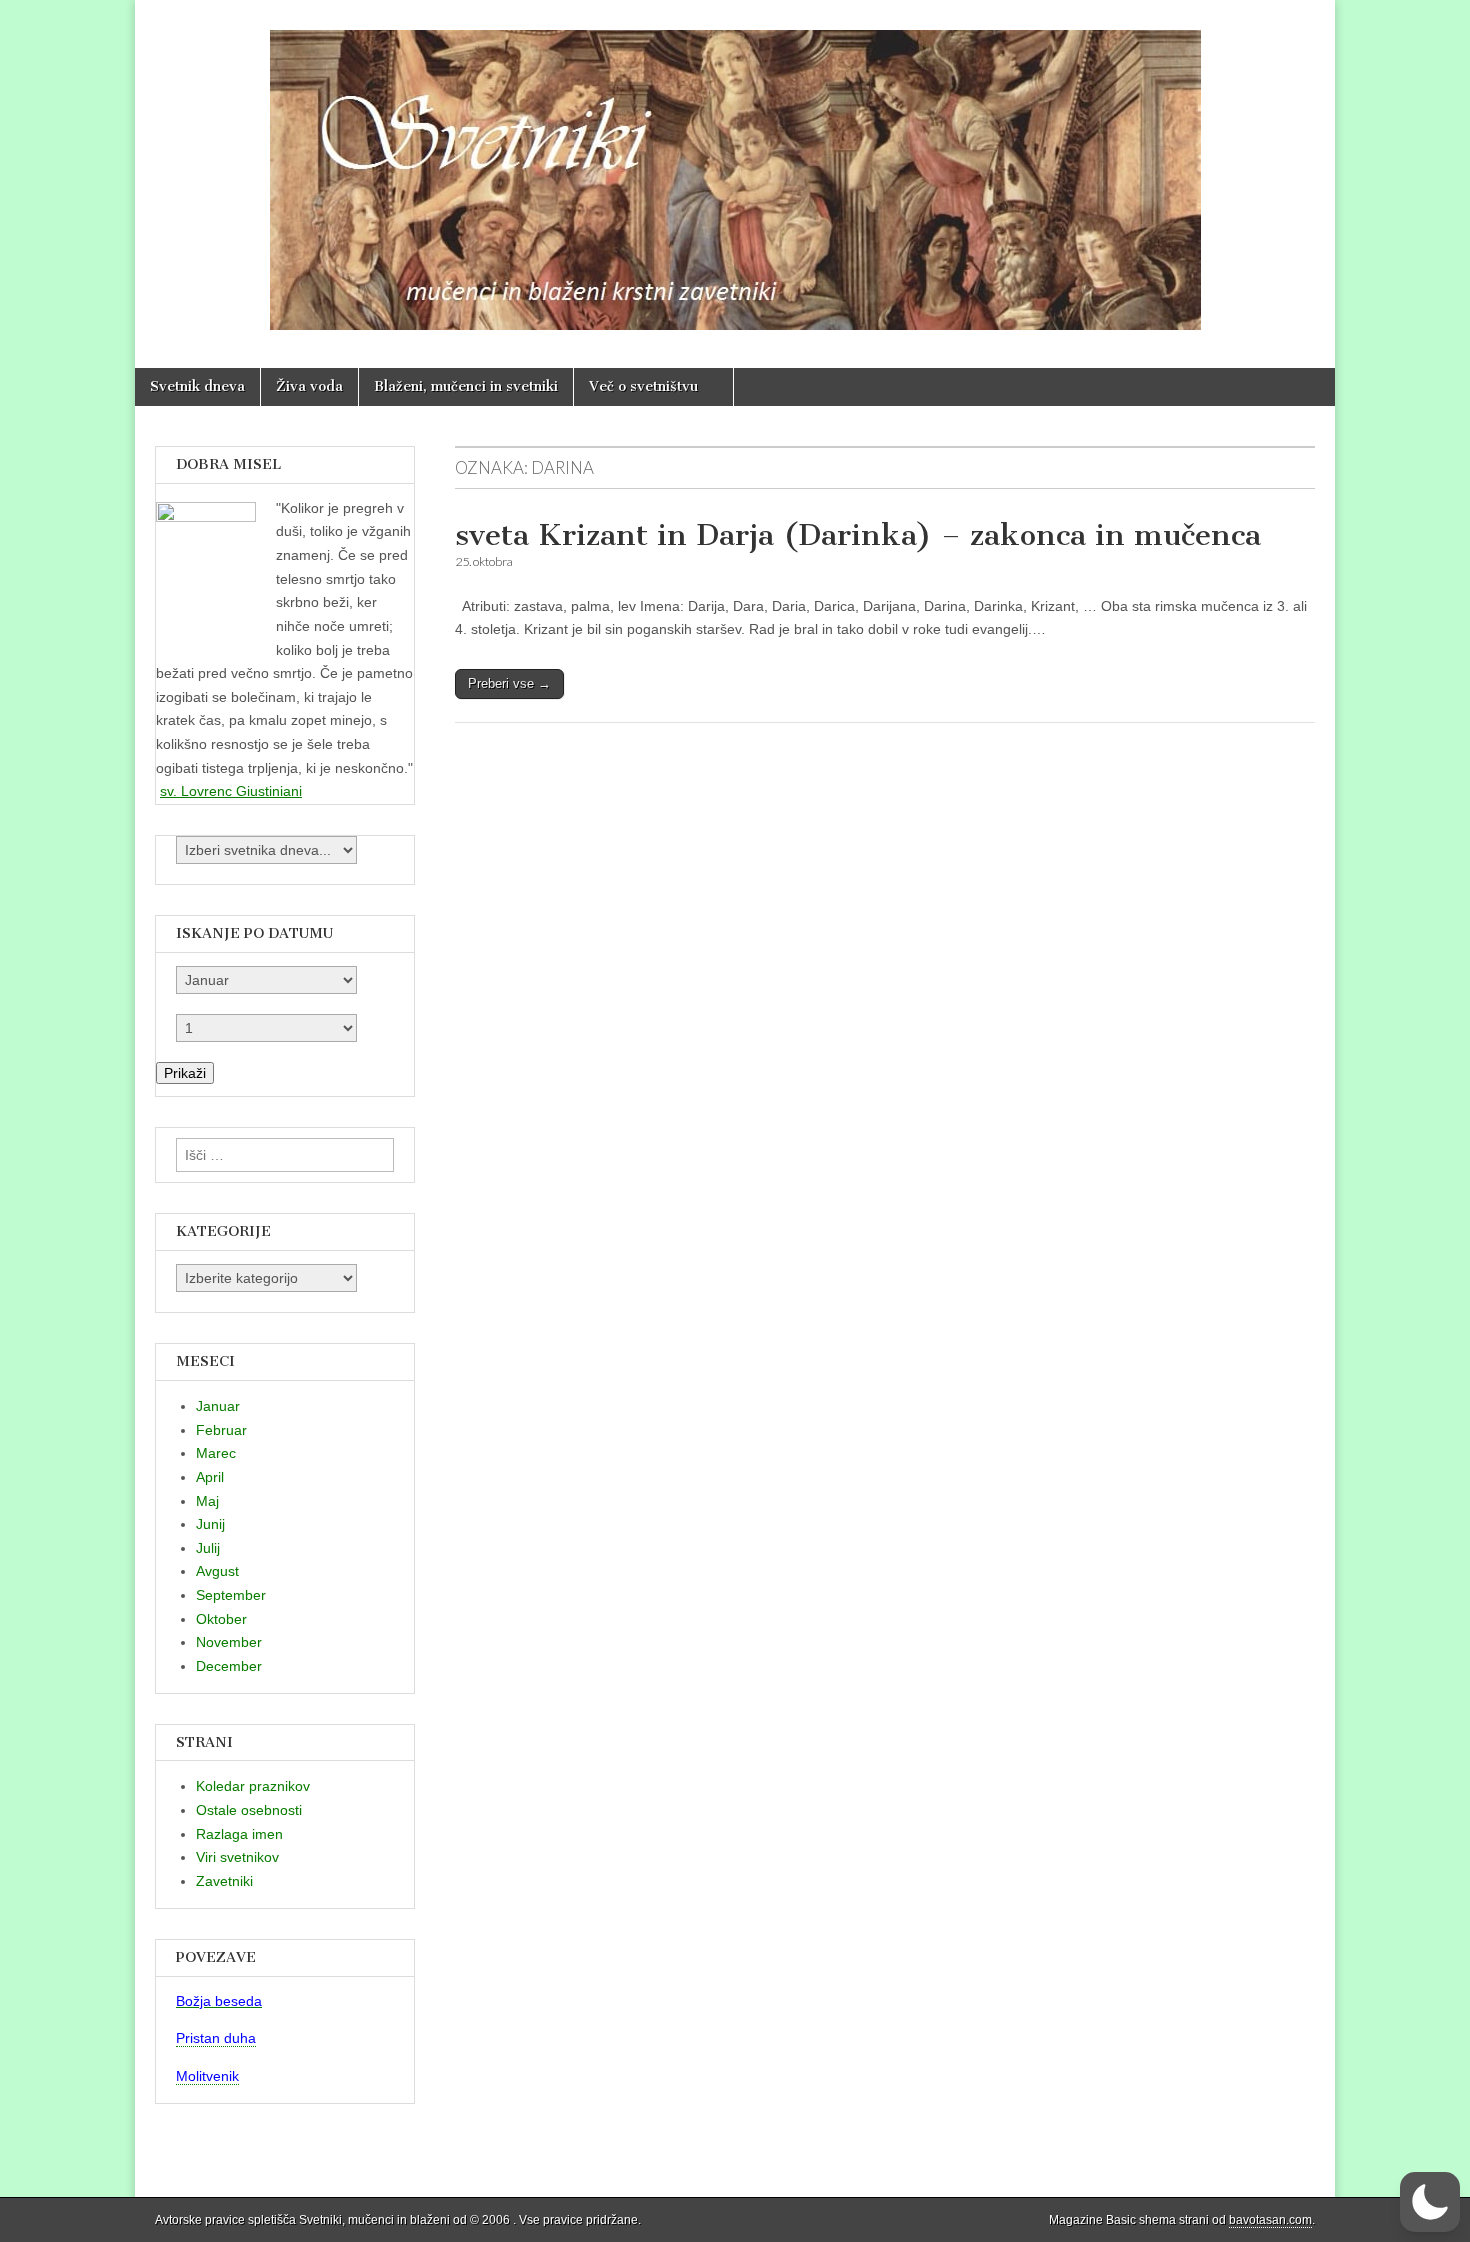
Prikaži (185, 1073)
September (231, 1595)
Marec (216, 1453)
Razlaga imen (239, 1834)
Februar (221, 1430)
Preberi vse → (509, 683)
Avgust (217, 1571)
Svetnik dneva (197, 386)
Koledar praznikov (253, 1786)
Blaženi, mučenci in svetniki (466, 386)
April (210, 1477)
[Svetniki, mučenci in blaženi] (735, 169)
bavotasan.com (1270, 2220)
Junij (210, 1524)
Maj (207, 1501)
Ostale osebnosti (249, 1810)
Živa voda (309, 386)
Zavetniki (224, 1881)
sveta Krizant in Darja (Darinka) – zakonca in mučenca (858, 535)
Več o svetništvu (643, 386)
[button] (1430, 2202)
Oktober (221, 1619)
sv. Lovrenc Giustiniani (231, 791)
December (229, 1666)
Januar (218, 1406)
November (229, 1642)
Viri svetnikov (237, 1857)
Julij (208, 1548)
